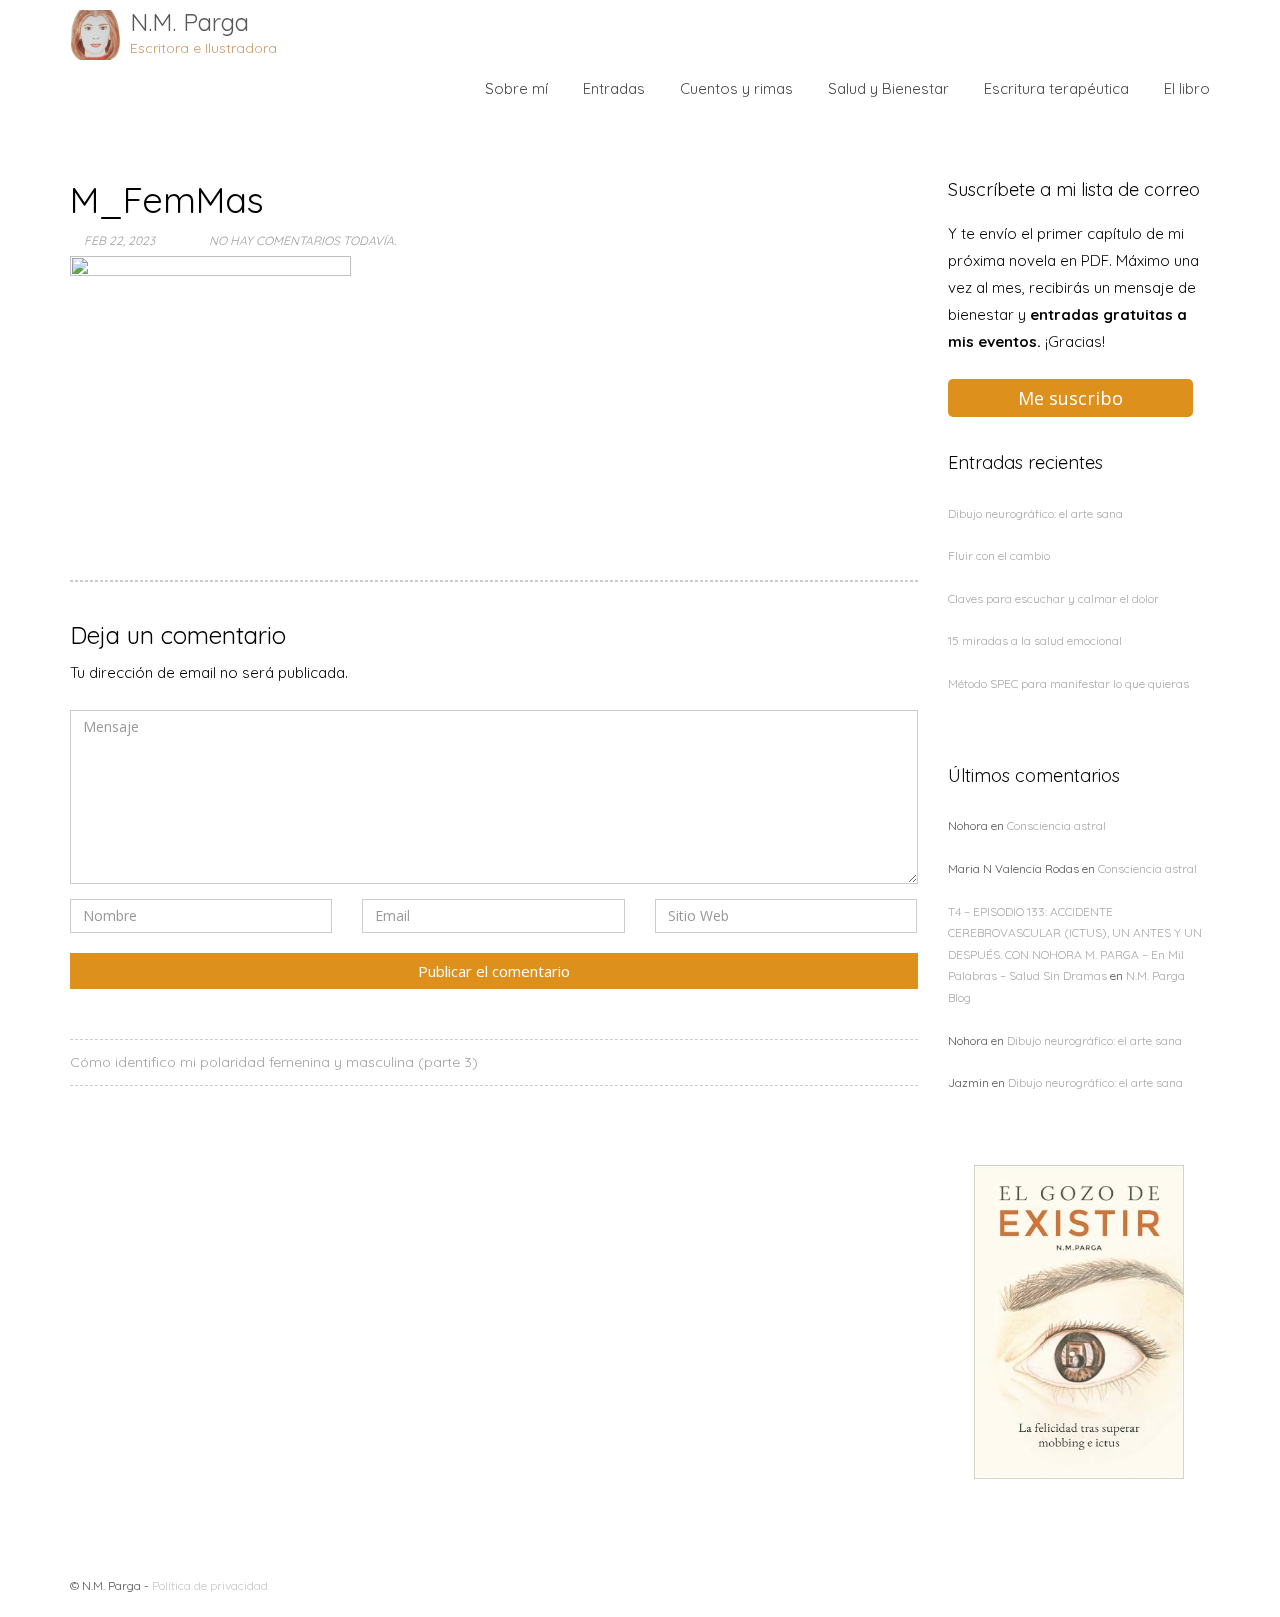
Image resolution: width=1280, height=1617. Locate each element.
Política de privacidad (210, 1585)
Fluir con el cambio (999, 555)
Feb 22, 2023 (119, 240)
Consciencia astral (1056, 825)
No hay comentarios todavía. (302, 240)
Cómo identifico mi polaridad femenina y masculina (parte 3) (274, 1062)
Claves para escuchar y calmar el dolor (1053, 598)
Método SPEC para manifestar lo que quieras (1068, 683)
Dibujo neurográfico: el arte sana (1035, 513)
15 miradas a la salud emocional (1035, 640)
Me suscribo (1070, 398)
